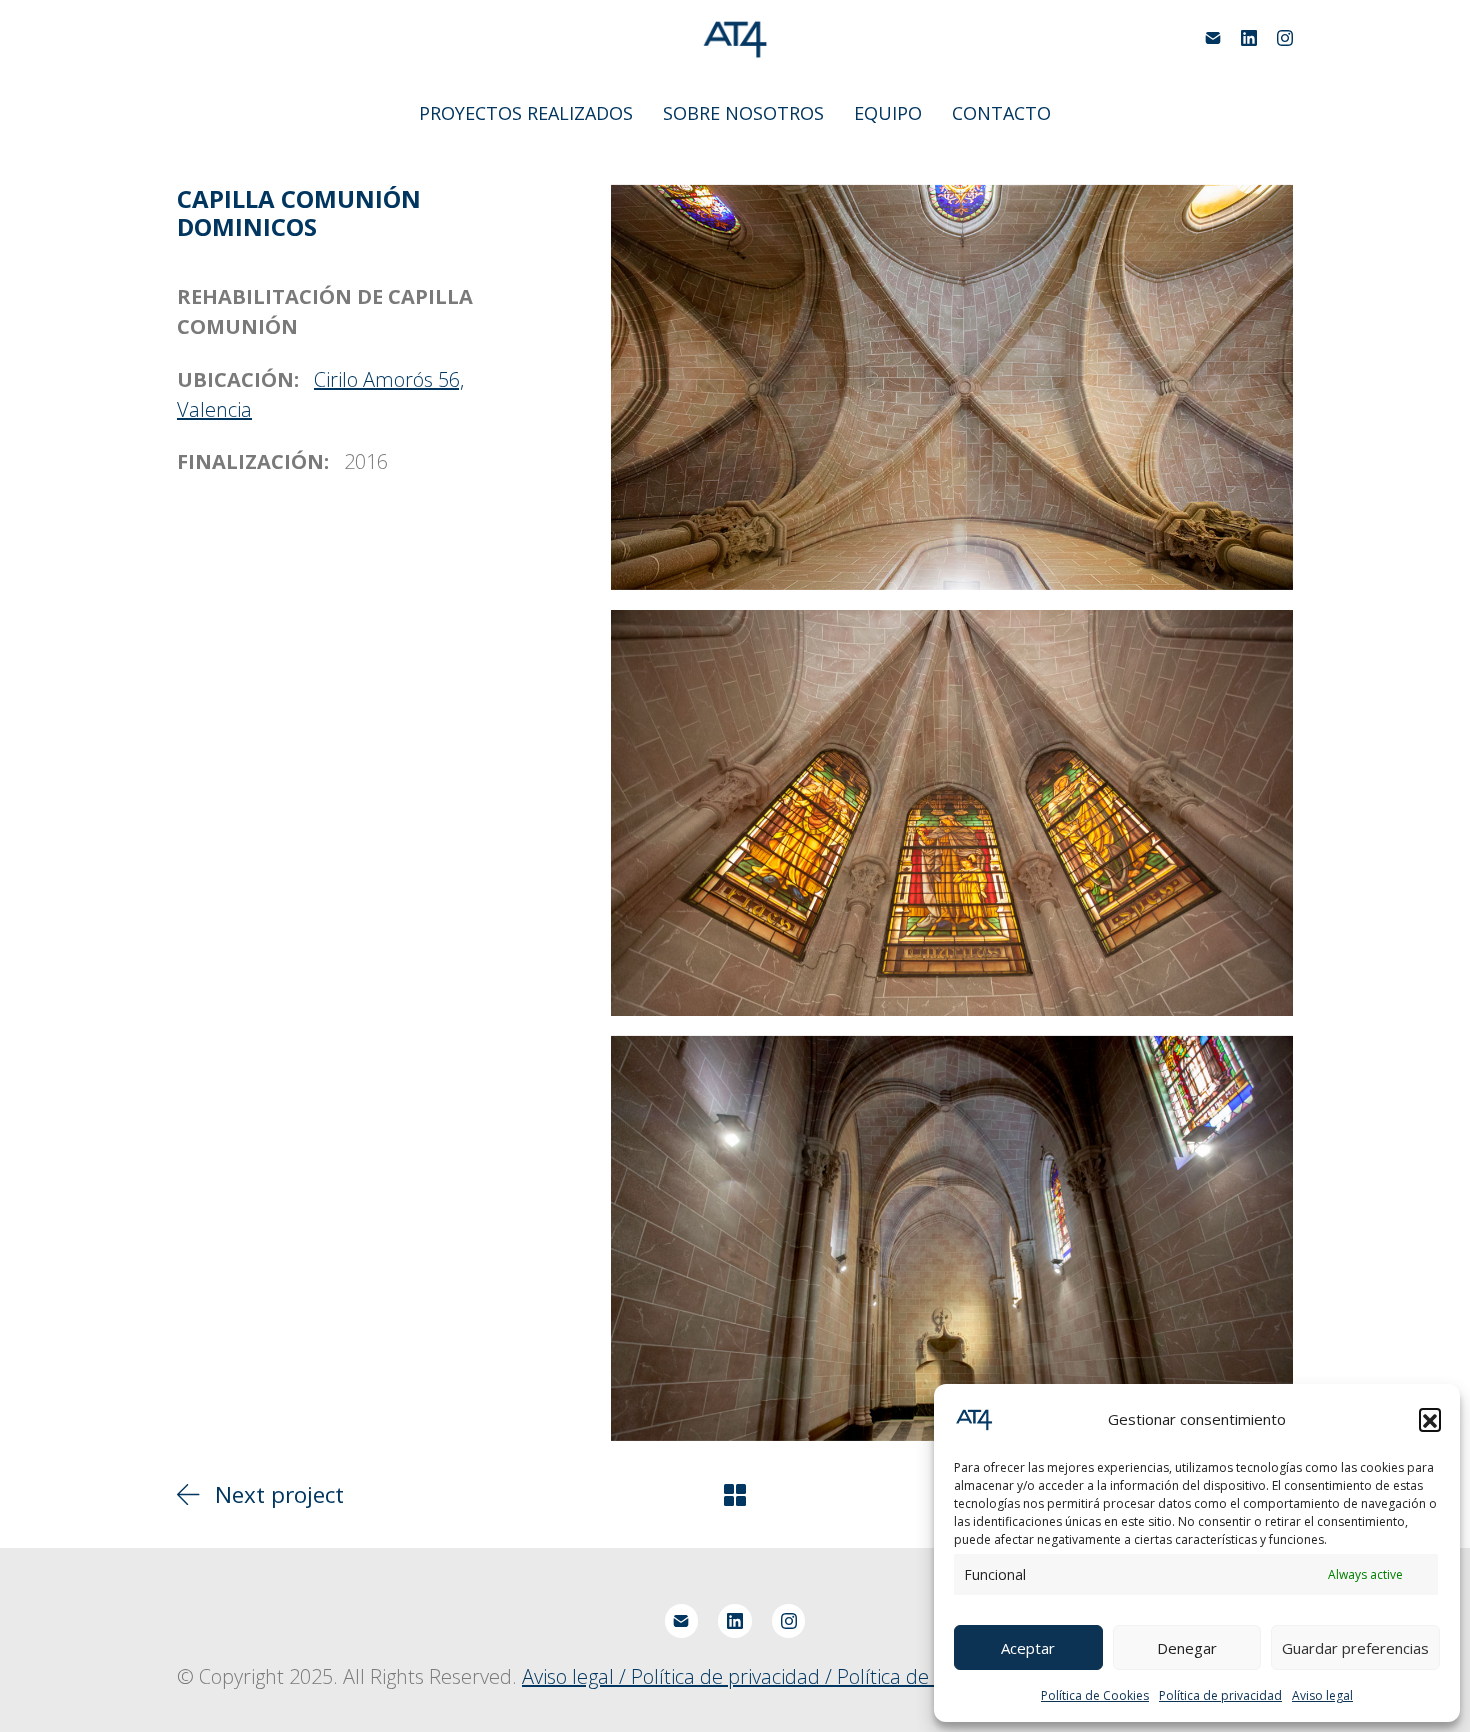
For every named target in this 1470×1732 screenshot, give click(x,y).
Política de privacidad (1220, 1695)
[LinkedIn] (1249, 38)
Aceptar (1028, 1648)
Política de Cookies (1095, 1695)
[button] (1430, 1419)
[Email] (1213, 38)
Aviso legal (1322, 1695)
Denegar (1187, 1648)
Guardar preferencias (1355, 1648)
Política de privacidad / (734, 1676)
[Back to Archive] (735, 1495)
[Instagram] (1285, 38)
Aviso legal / (576, 1676)
